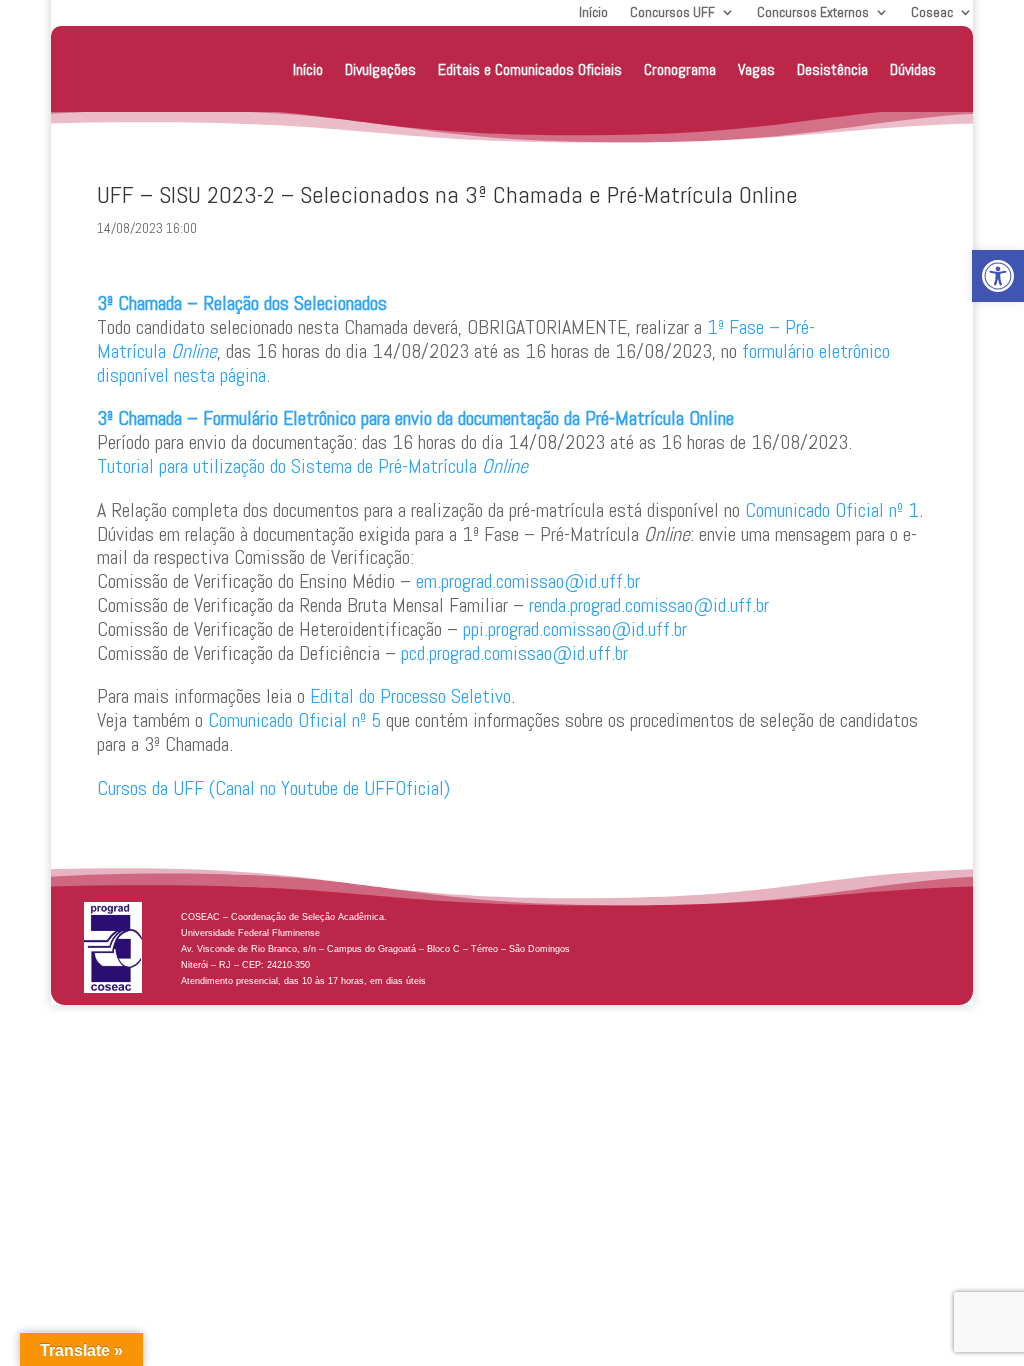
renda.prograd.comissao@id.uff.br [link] (649, 605)
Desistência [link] (832, 69)
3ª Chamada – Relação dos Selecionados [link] (242, 303)
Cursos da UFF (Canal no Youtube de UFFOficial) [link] (273, 788)
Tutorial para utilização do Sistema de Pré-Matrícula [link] (312, 466)
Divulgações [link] (380, 69)
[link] (998, 276)
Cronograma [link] (680, 69)
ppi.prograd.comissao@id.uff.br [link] (575, 629)
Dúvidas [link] (913, 69)
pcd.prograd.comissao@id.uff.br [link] (514, 653)
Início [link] (593, 13)
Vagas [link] (756, 69)
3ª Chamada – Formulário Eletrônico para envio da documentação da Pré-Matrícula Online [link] (415, 418)
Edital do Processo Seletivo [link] (410, 696)
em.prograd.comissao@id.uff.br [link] (528, 581)
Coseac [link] (932, 13)
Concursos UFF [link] (672, 13)
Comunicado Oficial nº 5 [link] (294, 720)
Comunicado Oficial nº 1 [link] (832, 510)
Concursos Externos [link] (813, 13)
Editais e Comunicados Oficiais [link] (530, 69)
